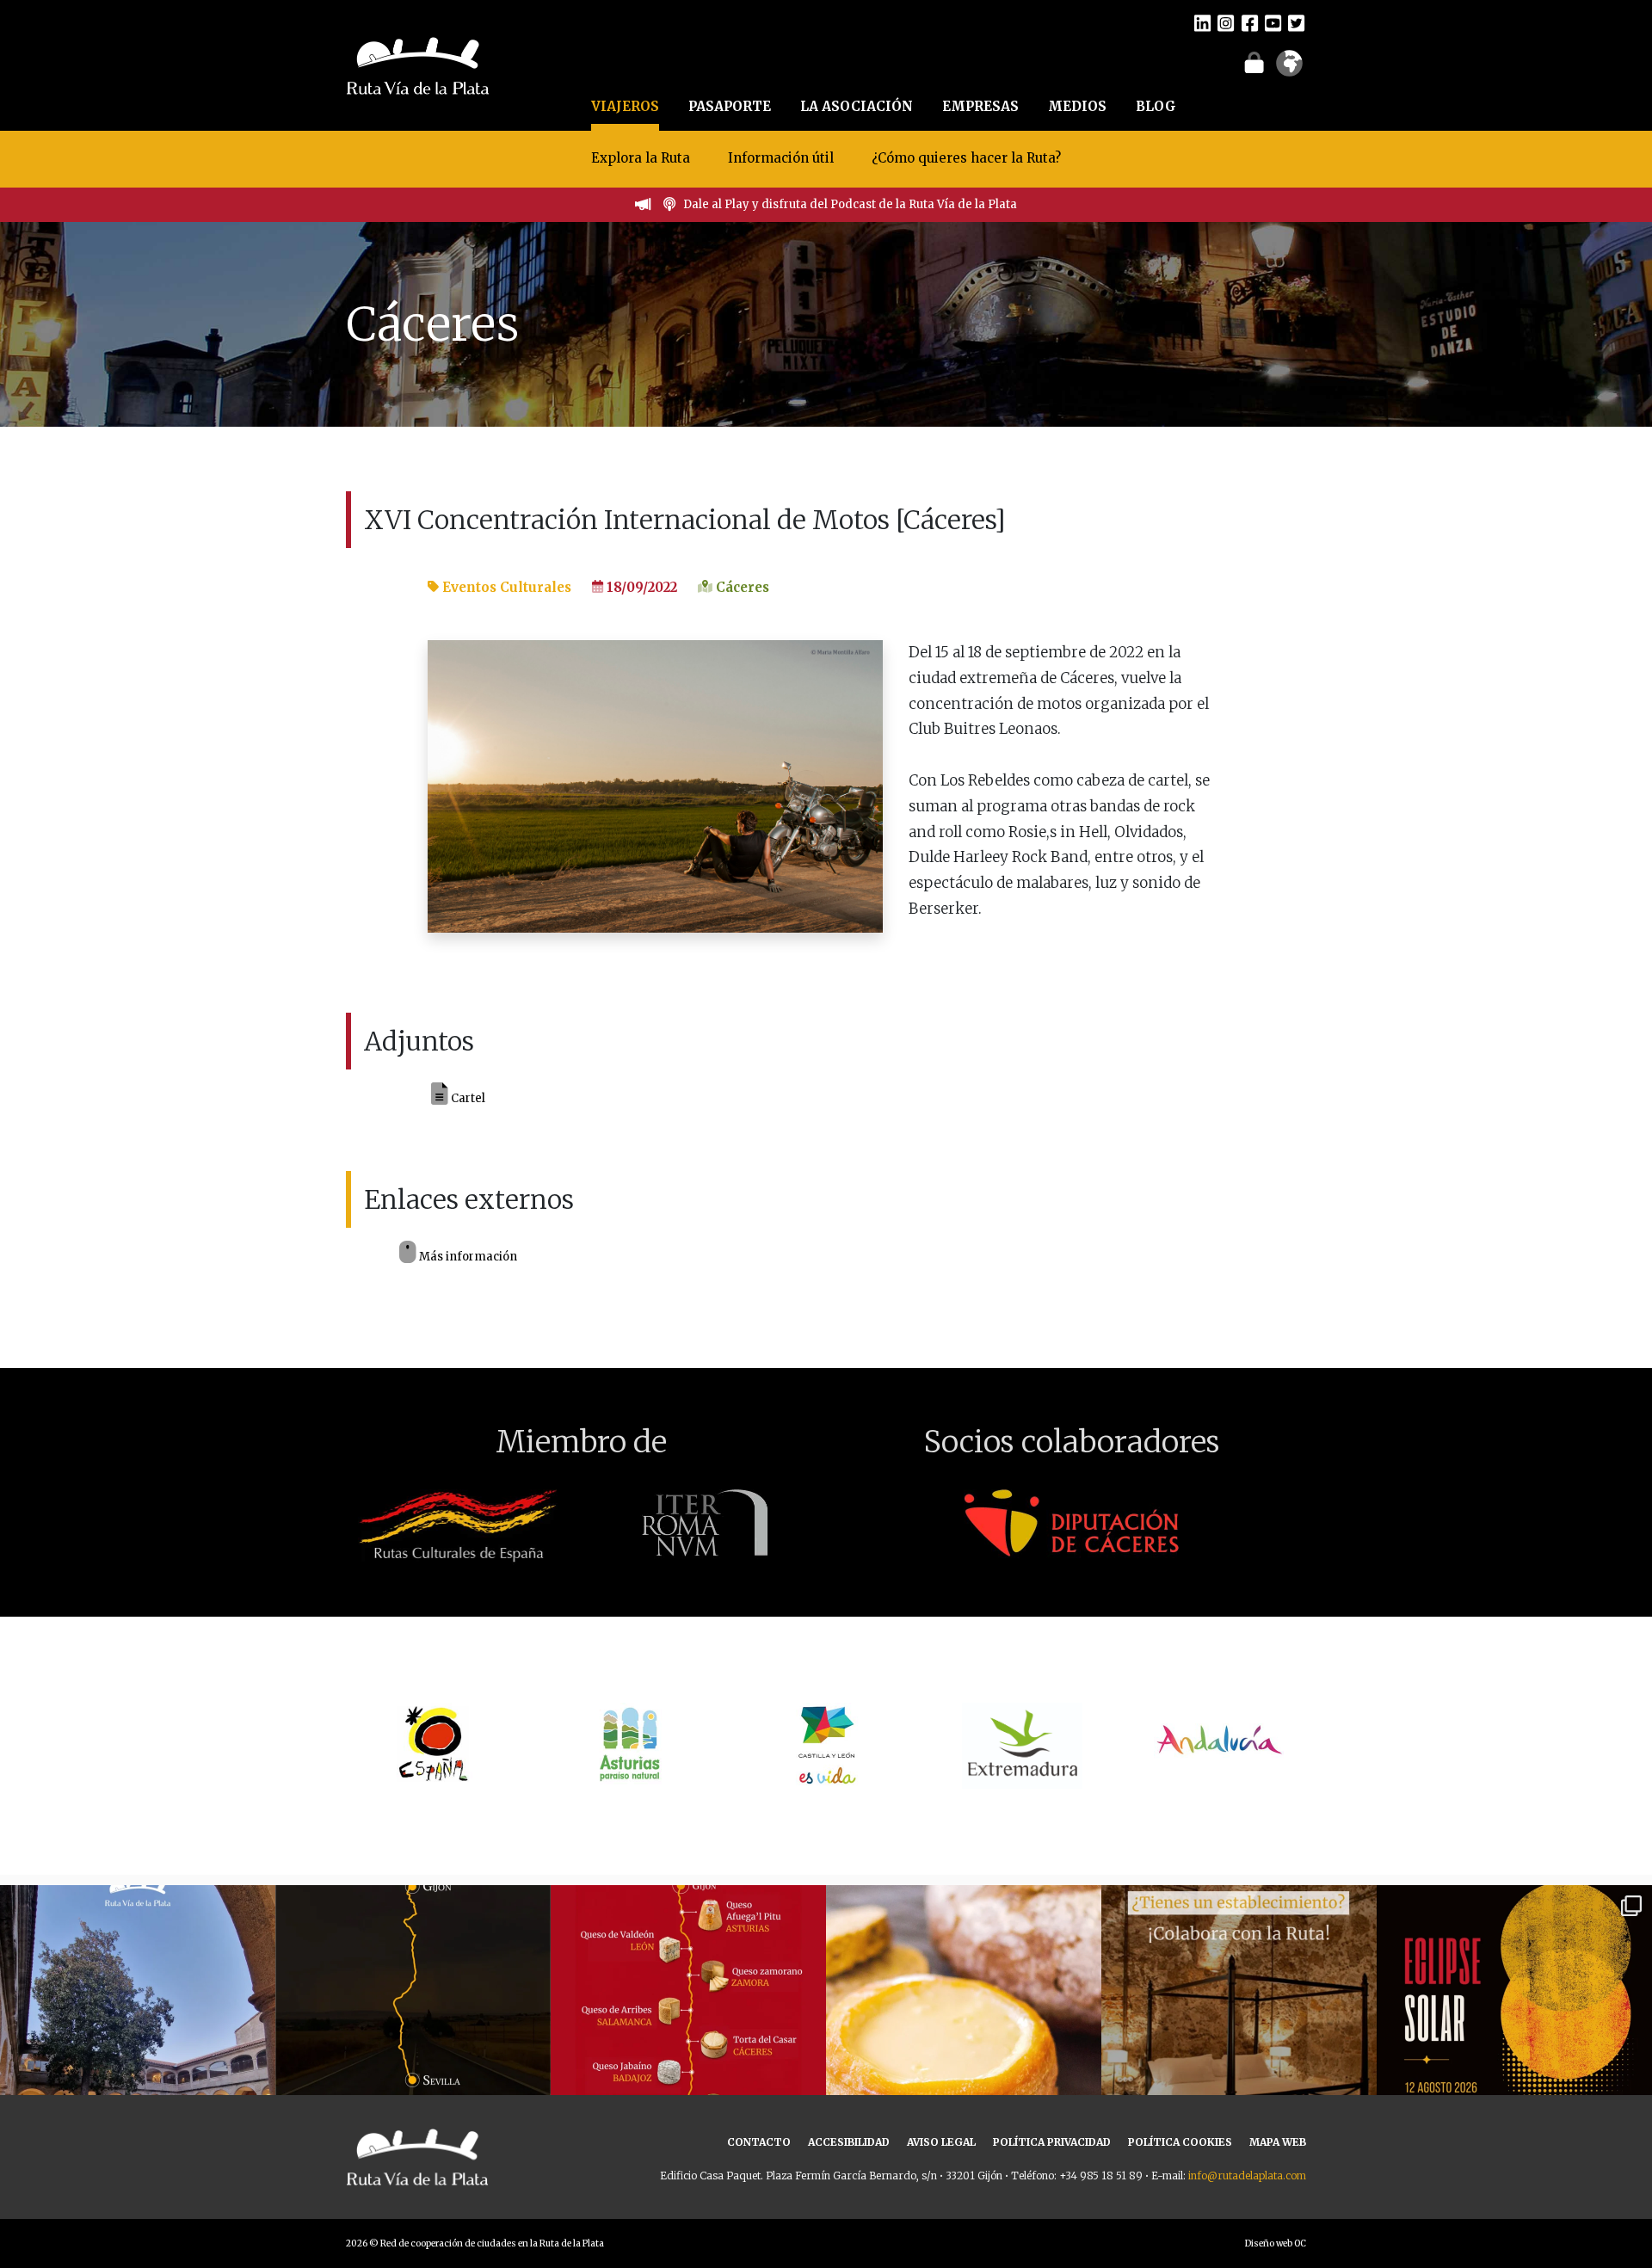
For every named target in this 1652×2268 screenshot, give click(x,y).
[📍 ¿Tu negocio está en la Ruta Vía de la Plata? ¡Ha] (1239, 2023)
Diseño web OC (1276, 2243)
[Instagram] (1226, 22)
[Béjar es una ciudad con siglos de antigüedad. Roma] (138, 2023)
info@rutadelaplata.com (1247, 2176)
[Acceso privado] (1254, 62)
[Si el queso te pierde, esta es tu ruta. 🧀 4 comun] (688, 2023)
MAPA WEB (1278, 2142)
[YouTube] (1273, 22)
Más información (467, 1257)
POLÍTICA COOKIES (1180, 2142)
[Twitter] (1296, 22)
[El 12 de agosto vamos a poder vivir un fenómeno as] (1514, 2023)
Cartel (467, 1097)
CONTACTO (759, 2142)
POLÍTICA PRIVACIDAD (1052, 2142)
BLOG (1156, 106)
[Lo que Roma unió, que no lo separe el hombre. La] (413, 2023)
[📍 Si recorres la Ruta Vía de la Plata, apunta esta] (964, 2023)
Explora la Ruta (641, 158)
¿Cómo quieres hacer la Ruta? (966, 158)
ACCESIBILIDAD (849, 2142)
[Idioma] (1289, 69)
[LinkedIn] (1202, 22)
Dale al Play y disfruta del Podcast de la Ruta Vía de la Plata (850, 204)
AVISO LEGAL (941, 2142)
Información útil (781, 158)
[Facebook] (1250, 22)
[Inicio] (418, 64)
